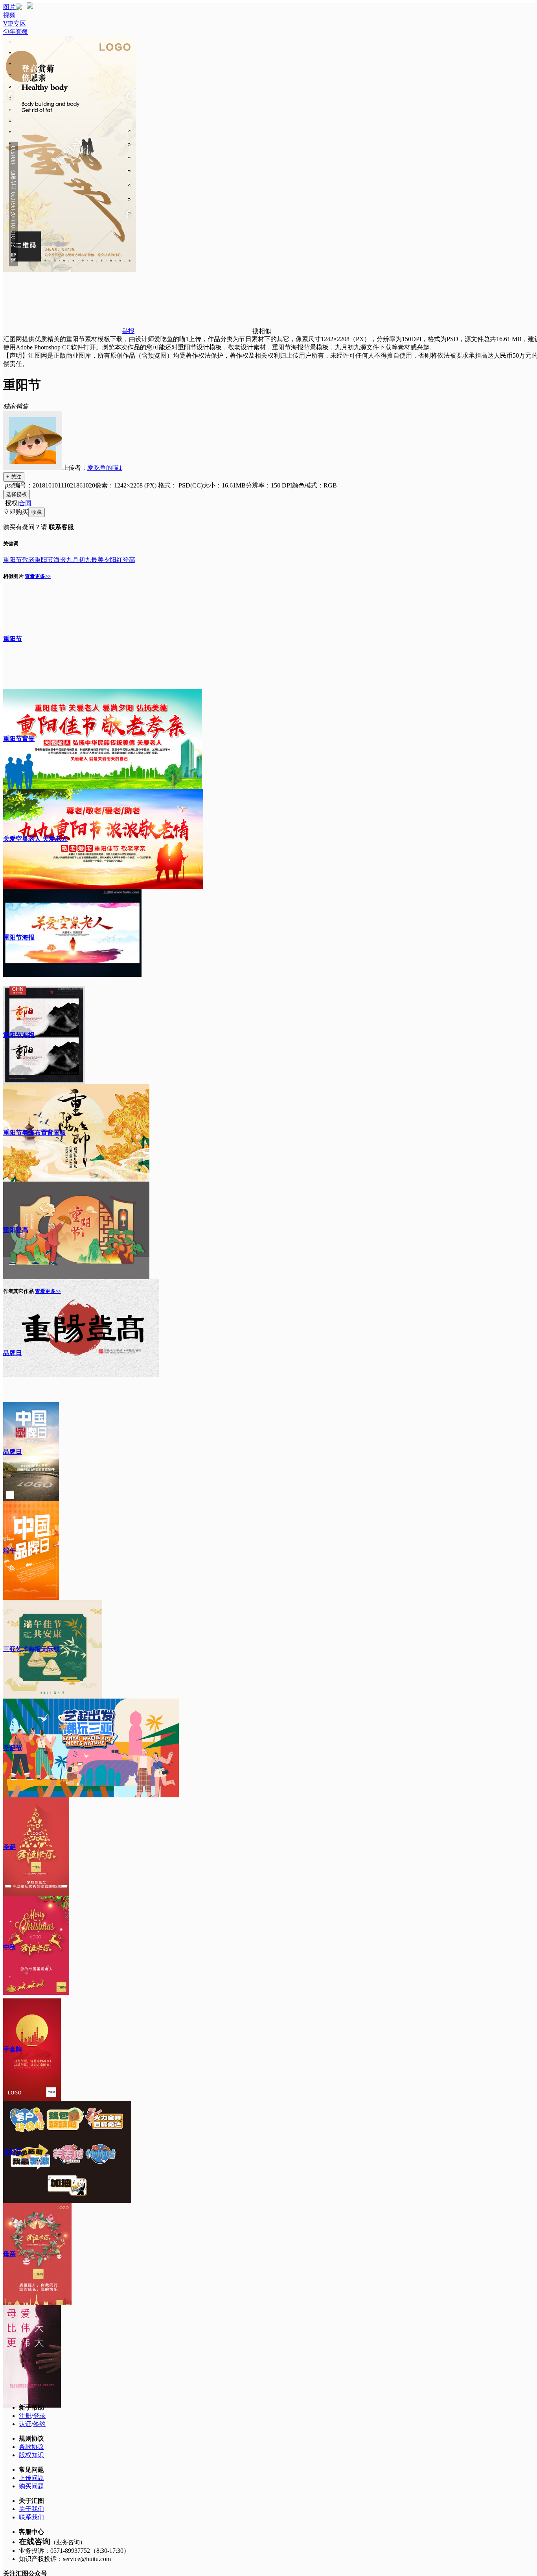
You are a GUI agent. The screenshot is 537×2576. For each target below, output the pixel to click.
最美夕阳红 (107, 560)
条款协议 (31, 2447)
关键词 (11, 544)
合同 (25, 503)
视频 (9, 15)
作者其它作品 (18, 1291)
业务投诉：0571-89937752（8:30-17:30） (74, 2551)
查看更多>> (38, 576)
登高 (129, 560)
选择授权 (17, 494)
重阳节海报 (50, 560)
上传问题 (31, 2478)
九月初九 (79, 560)
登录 (39, 2416)
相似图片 (13, 576)
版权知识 (31, 2455)
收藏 (37, 512)
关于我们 (31, 2509)
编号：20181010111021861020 (54, 485)
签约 (39, 2424)
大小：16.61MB (224, 485)
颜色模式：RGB (314, 485)
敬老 (28, 560)
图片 (9, 7)
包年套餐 (16, 32)
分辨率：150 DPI (269, 485)
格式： (180, 485)
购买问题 (31, 2486)
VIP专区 (15, 23)
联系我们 (31, 2517)
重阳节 (13, 560)
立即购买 (16, 512)
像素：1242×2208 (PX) (127, 485)
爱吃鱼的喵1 (105, 468)
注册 (25, 2416)
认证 (25, 2424)
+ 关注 (14, 477)
